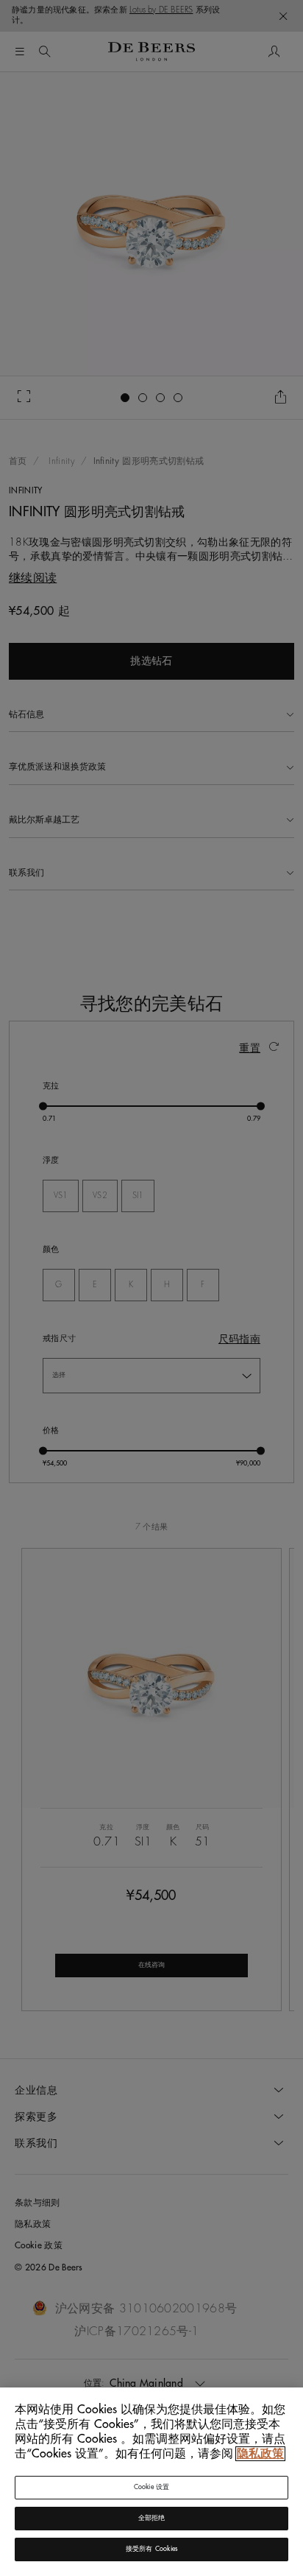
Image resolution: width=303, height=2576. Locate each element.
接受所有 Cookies (151, 2549)
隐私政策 (260, 2454)
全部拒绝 (152, 2518)
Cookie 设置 (152, 2487)
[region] (151, 2482)
